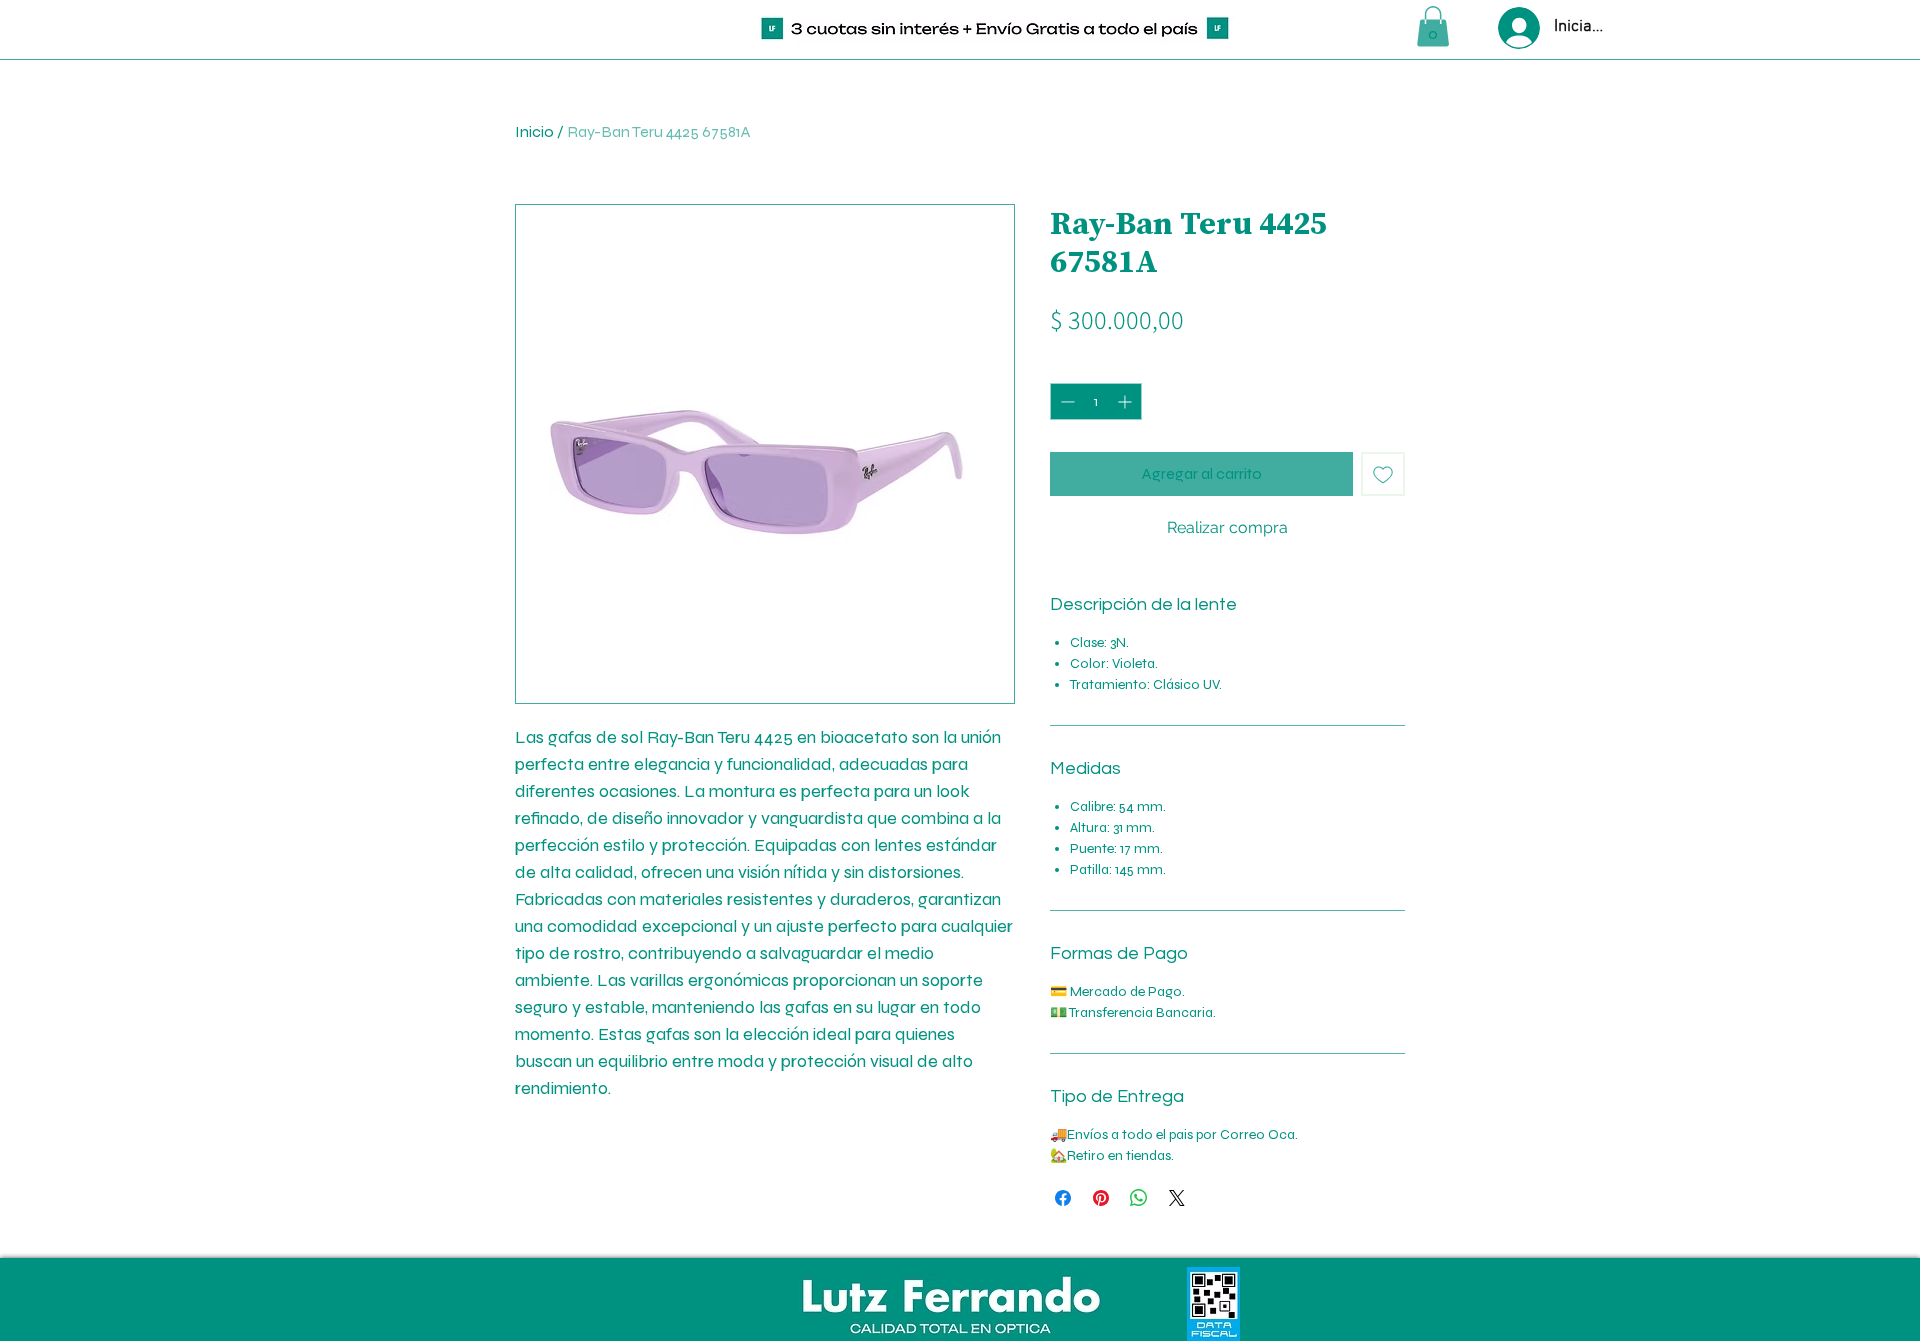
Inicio (534, 131)
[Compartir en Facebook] (1063, 1198)
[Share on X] (1177, 1198)
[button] (1433, 26)
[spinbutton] (1096, 401)
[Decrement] (1065, 401)
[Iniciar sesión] (1516, 28)
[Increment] (1126, 401)
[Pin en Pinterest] (1101, 1198)
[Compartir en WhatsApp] (1139, 1198)
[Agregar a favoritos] (1383, 474)
